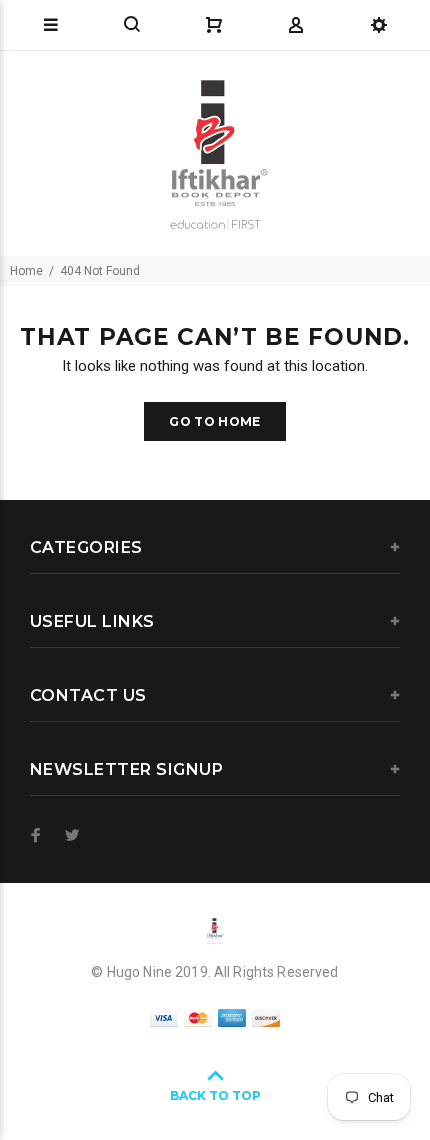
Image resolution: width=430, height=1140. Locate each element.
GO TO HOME (215, 421)
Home (26, 271)
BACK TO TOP (215, 1095)
